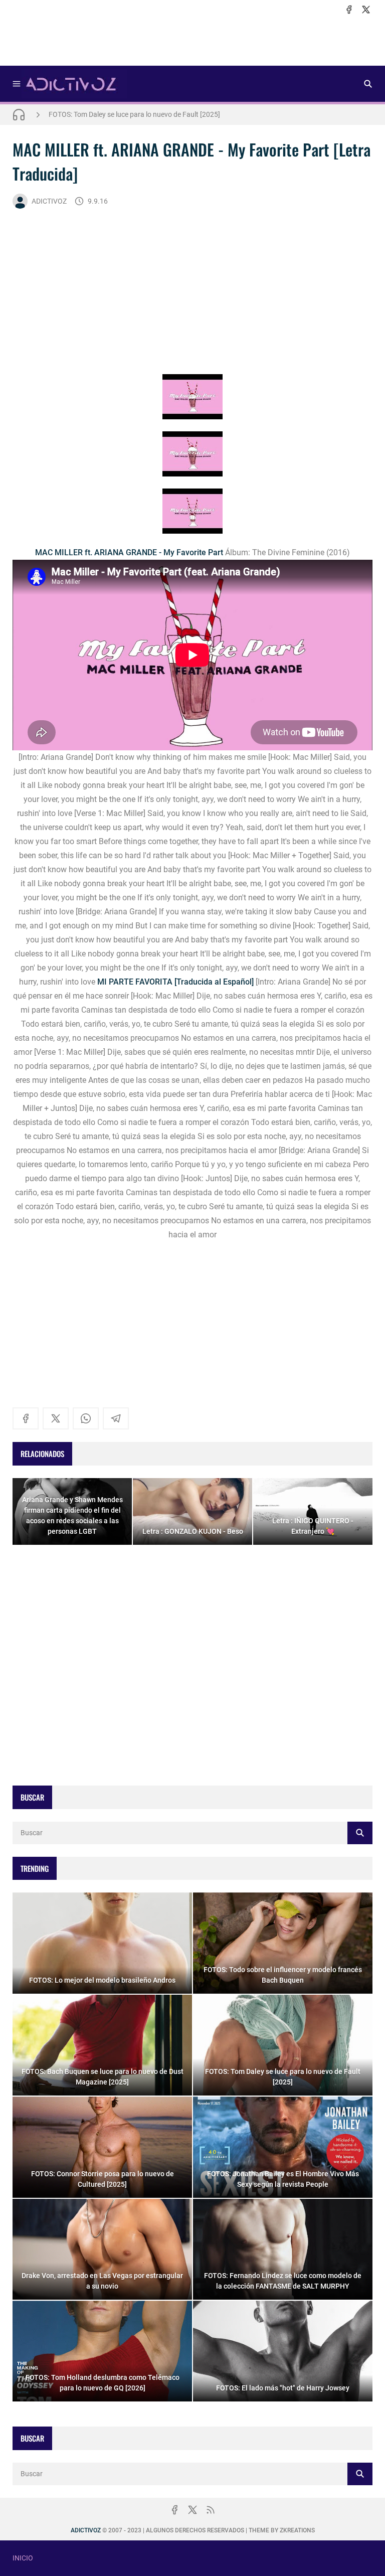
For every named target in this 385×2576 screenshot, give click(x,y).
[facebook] (349, 10)
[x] (366, 10)
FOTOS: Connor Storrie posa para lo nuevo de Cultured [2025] (143, 117)
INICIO (23, 2558)
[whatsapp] (86, 1418)
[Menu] (17, 84)
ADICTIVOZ (49, 201)
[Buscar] (368, 84)
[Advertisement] (192, 41)
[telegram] (116, 1418)
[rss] (211, 2510)
